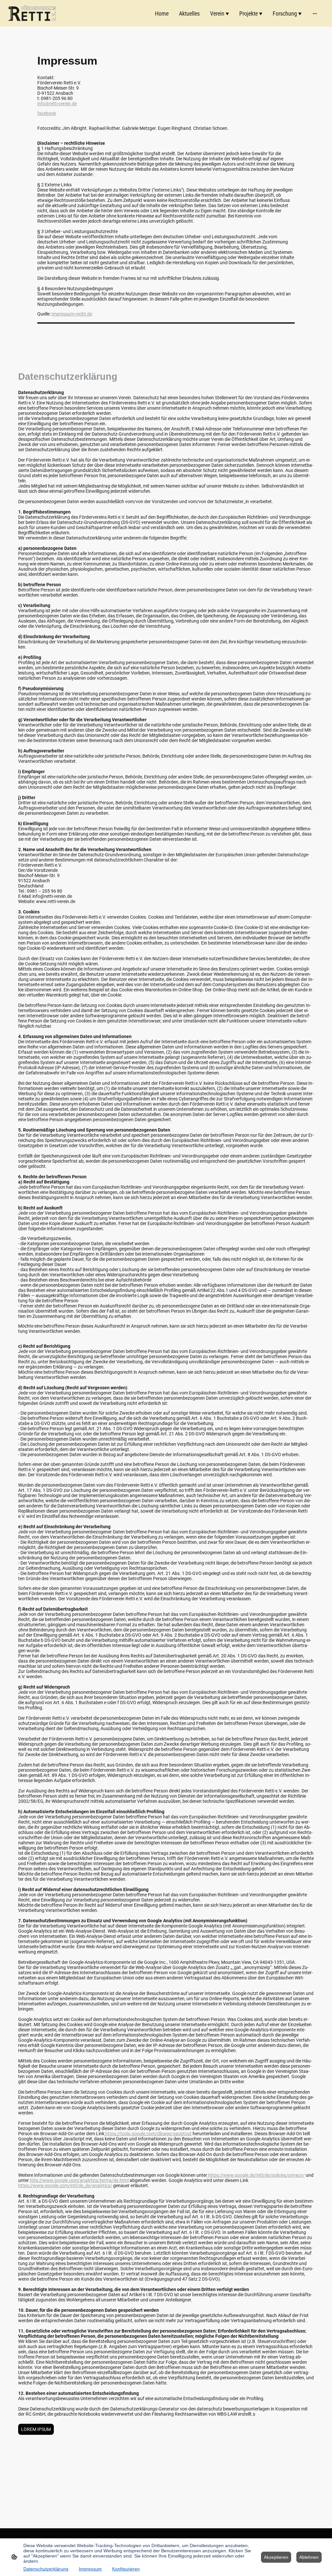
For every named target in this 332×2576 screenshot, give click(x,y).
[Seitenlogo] (32, 13)
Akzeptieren (276, 2557)
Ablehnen (309, 2557)
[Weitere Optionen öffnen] (315, 13)
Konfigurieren (126, 2569)
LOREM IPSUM (36, 2429)
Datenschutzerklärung (46, 2569)
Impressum (90, 2569)
